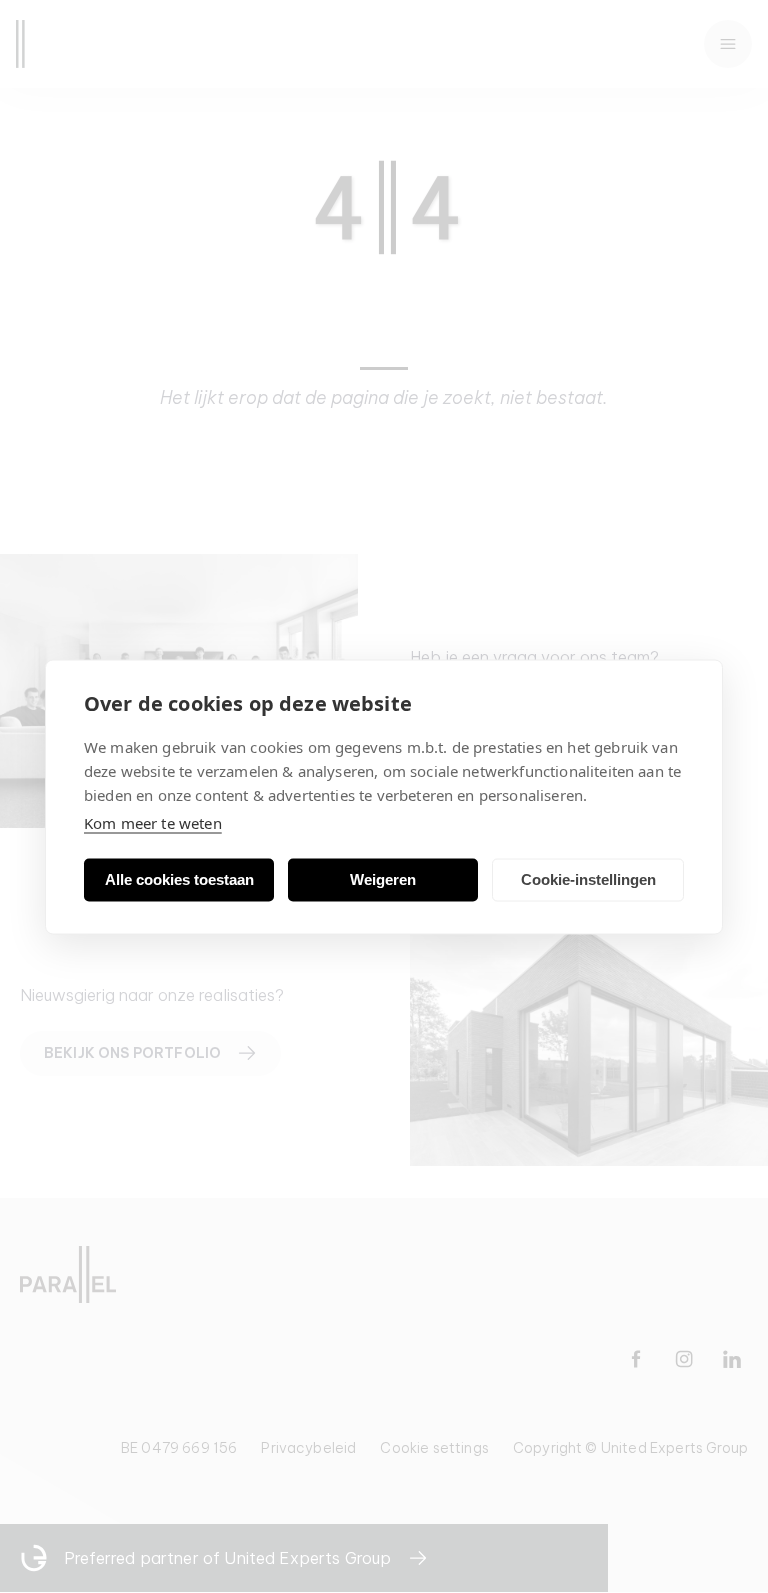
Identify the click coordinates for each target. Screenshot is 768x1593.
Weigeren (383, 879)
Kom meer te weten (153, 822)
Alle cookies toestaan (179, 879)
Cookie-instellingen (588, 879)
